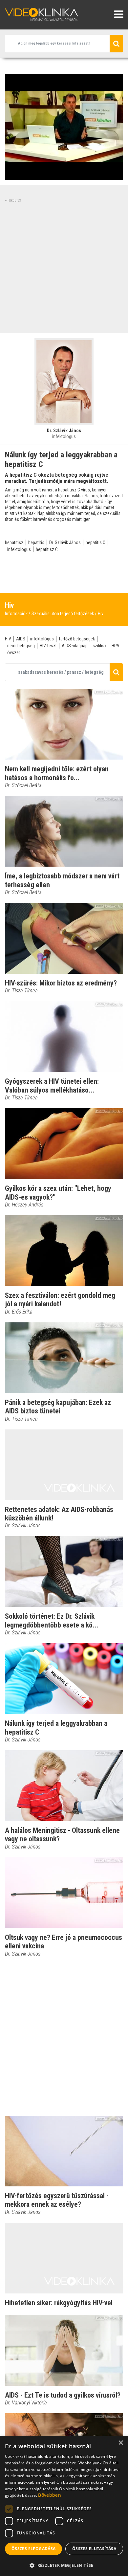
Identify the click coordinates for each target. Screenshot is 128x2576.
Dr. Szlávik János (65, 543)
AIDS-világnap (75, 646)
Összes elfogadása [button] (34, 2549)
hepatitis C (96, 543)
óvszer (14, 653)
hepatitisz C (47, 549)
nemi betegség (21, 646)
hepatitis (36, 543)
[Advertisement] (64, 267)
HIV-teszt (48, 646)
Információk (16, 614)
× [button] (121, 2443)
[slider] (63, 175)
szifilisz (100, 646)
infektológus (19, 549)
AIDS (21, 639)
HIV (8, 639)
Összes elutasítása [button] (94, 2549)
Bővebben (49, 2495)
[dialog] (64, 2506)
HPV (116, 646)
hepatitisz (14, 543)
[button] (64, 2565)
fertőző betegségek (77, 639)
